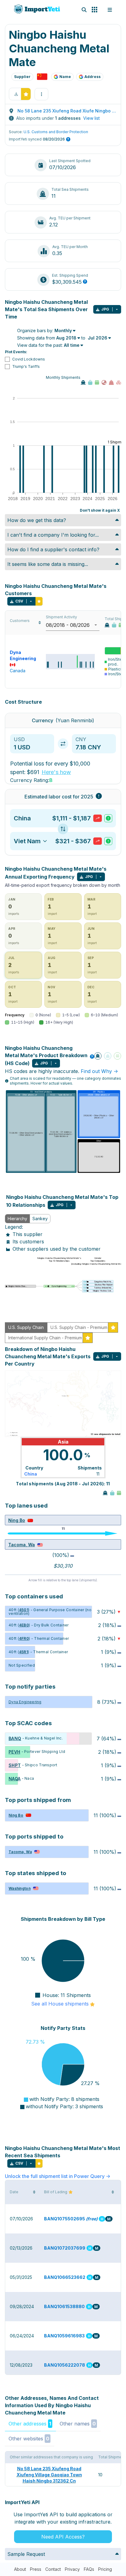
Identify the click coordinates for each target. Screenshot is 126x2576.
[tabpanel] (63, 1263)
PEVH (14, 1752)
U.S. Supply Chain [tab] (26, 1327)
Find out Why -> (99, 1071)
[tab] (17, 1219)
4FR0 (24, 1638)
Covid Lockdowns (29, 359)
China (31, 1474)
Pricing (105, 2569)
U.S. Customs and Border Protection (56, 132)
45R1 (23, 1652)
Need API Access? (63, 2537)
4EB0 (24, 1625)
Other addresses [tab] (30, 2424)
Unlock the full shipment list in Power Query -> (58, 2176)
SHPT (15, 1765)
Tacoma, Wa (22, 1545)
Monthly (63, 330)
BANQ (15, 1738)
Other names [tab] (78, 2424)
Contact (53, 2569)
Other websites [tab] (29, 2439)
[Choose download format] (117, 309)
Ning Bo (17, 1520)
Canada (18, 671)
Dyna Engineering (23, 655)
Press (36, 2569)
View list (91, 118)
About (20, 2569)
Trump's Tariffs (26, 366)
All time (72, 345)
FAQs (89, 2569)
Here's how (56, 772)
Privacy (72, 2569)
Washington (20, 1888)
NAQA (15, 1779)
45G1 (24, 1610)
